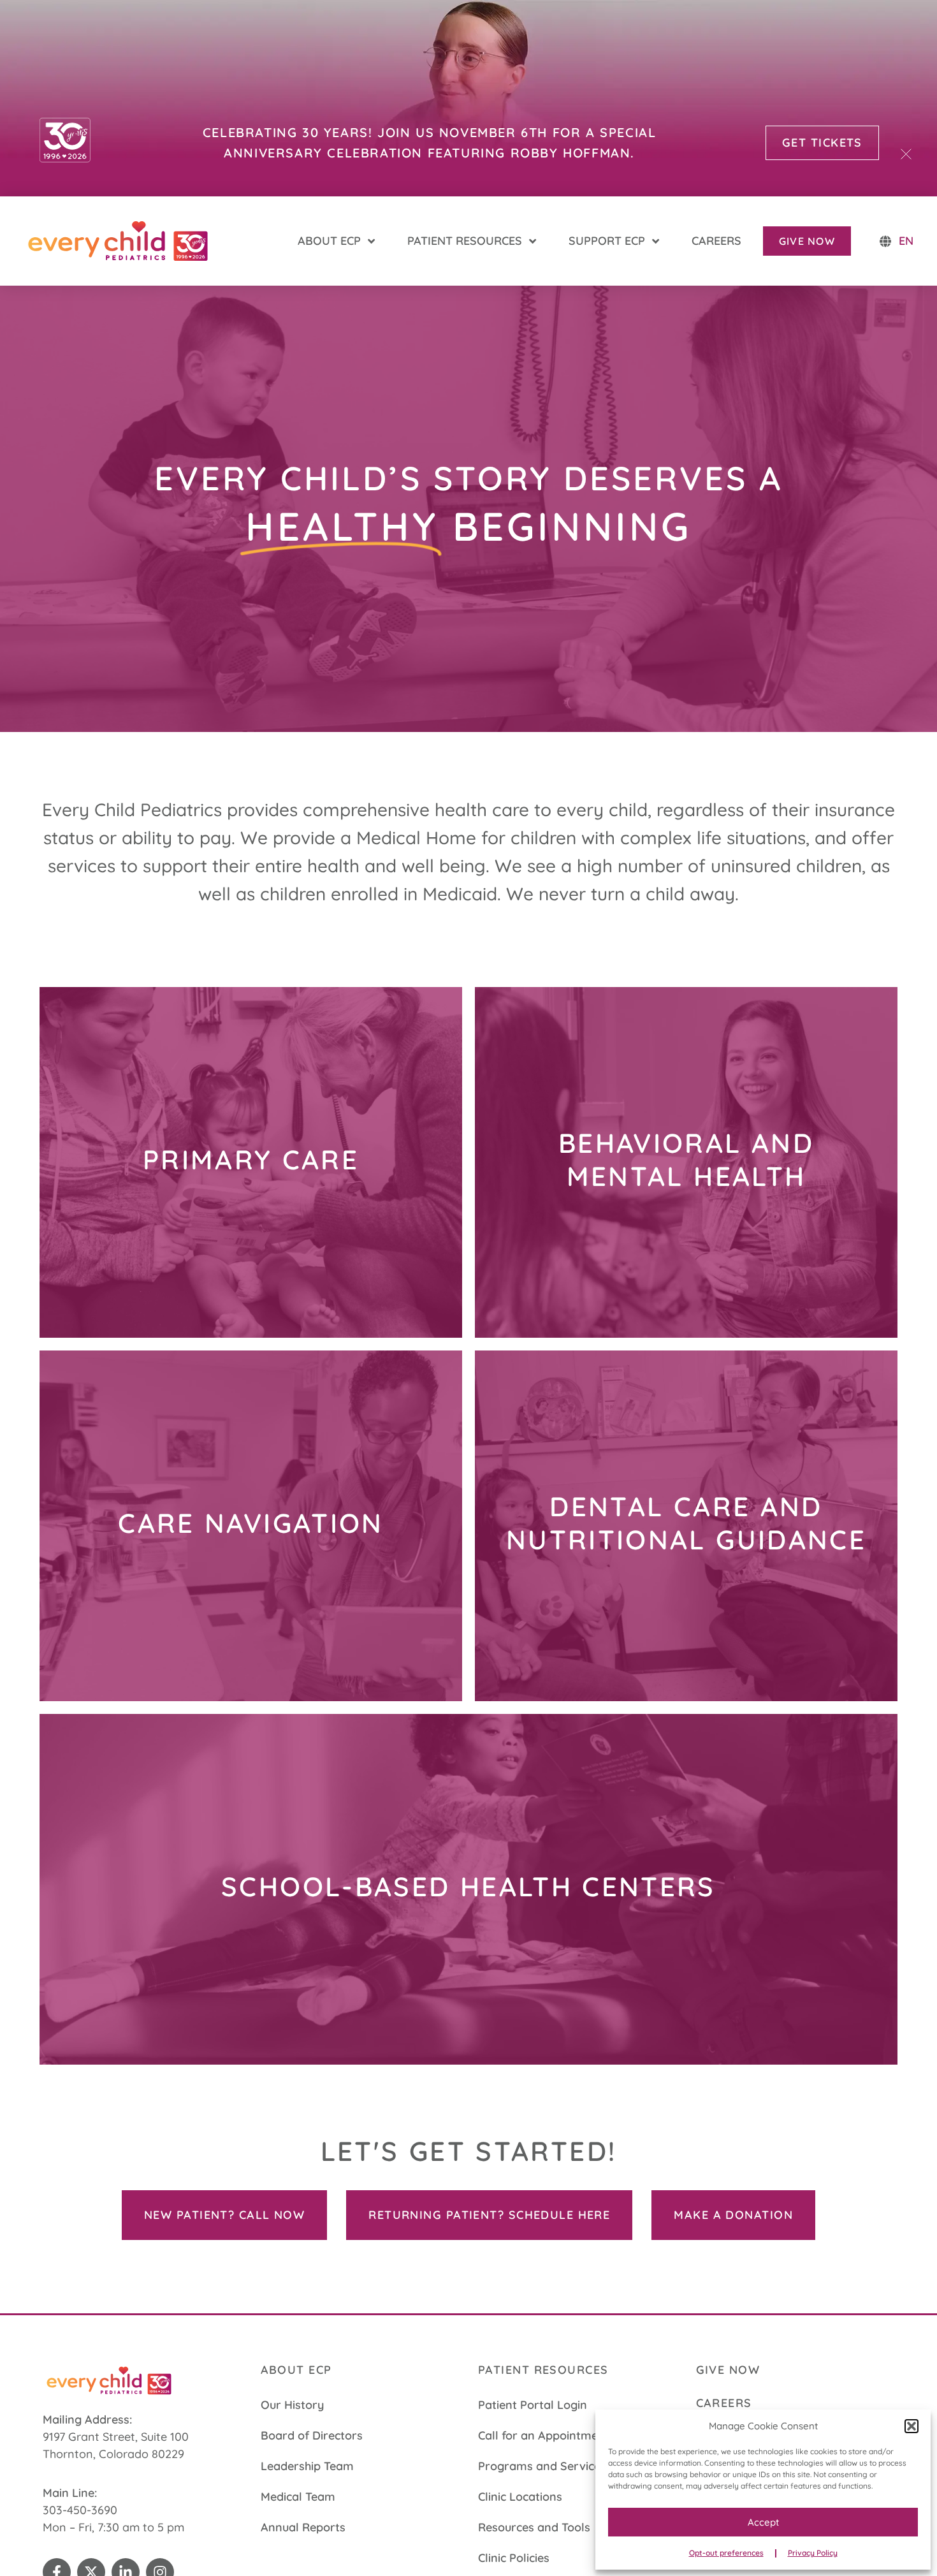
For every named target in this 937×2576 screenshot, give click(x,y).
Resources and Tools (534, 2527)
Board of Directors (312, 2435)
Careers (724, 2403)
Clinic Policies (514, 2558)
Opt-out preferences (726, 2553)
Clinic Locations (520, 2497)
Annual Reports (303, 2527)
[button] (912, 2426)
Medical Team (298, 2497)
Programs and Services (542, 2466)
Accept (763, 2522)
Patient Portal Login (533, 2405)
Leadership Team (307, 2466)
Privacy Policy (813, 2553)
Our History (292, 2405)
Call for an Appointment (544, 2435)
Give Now (728, 2370)
